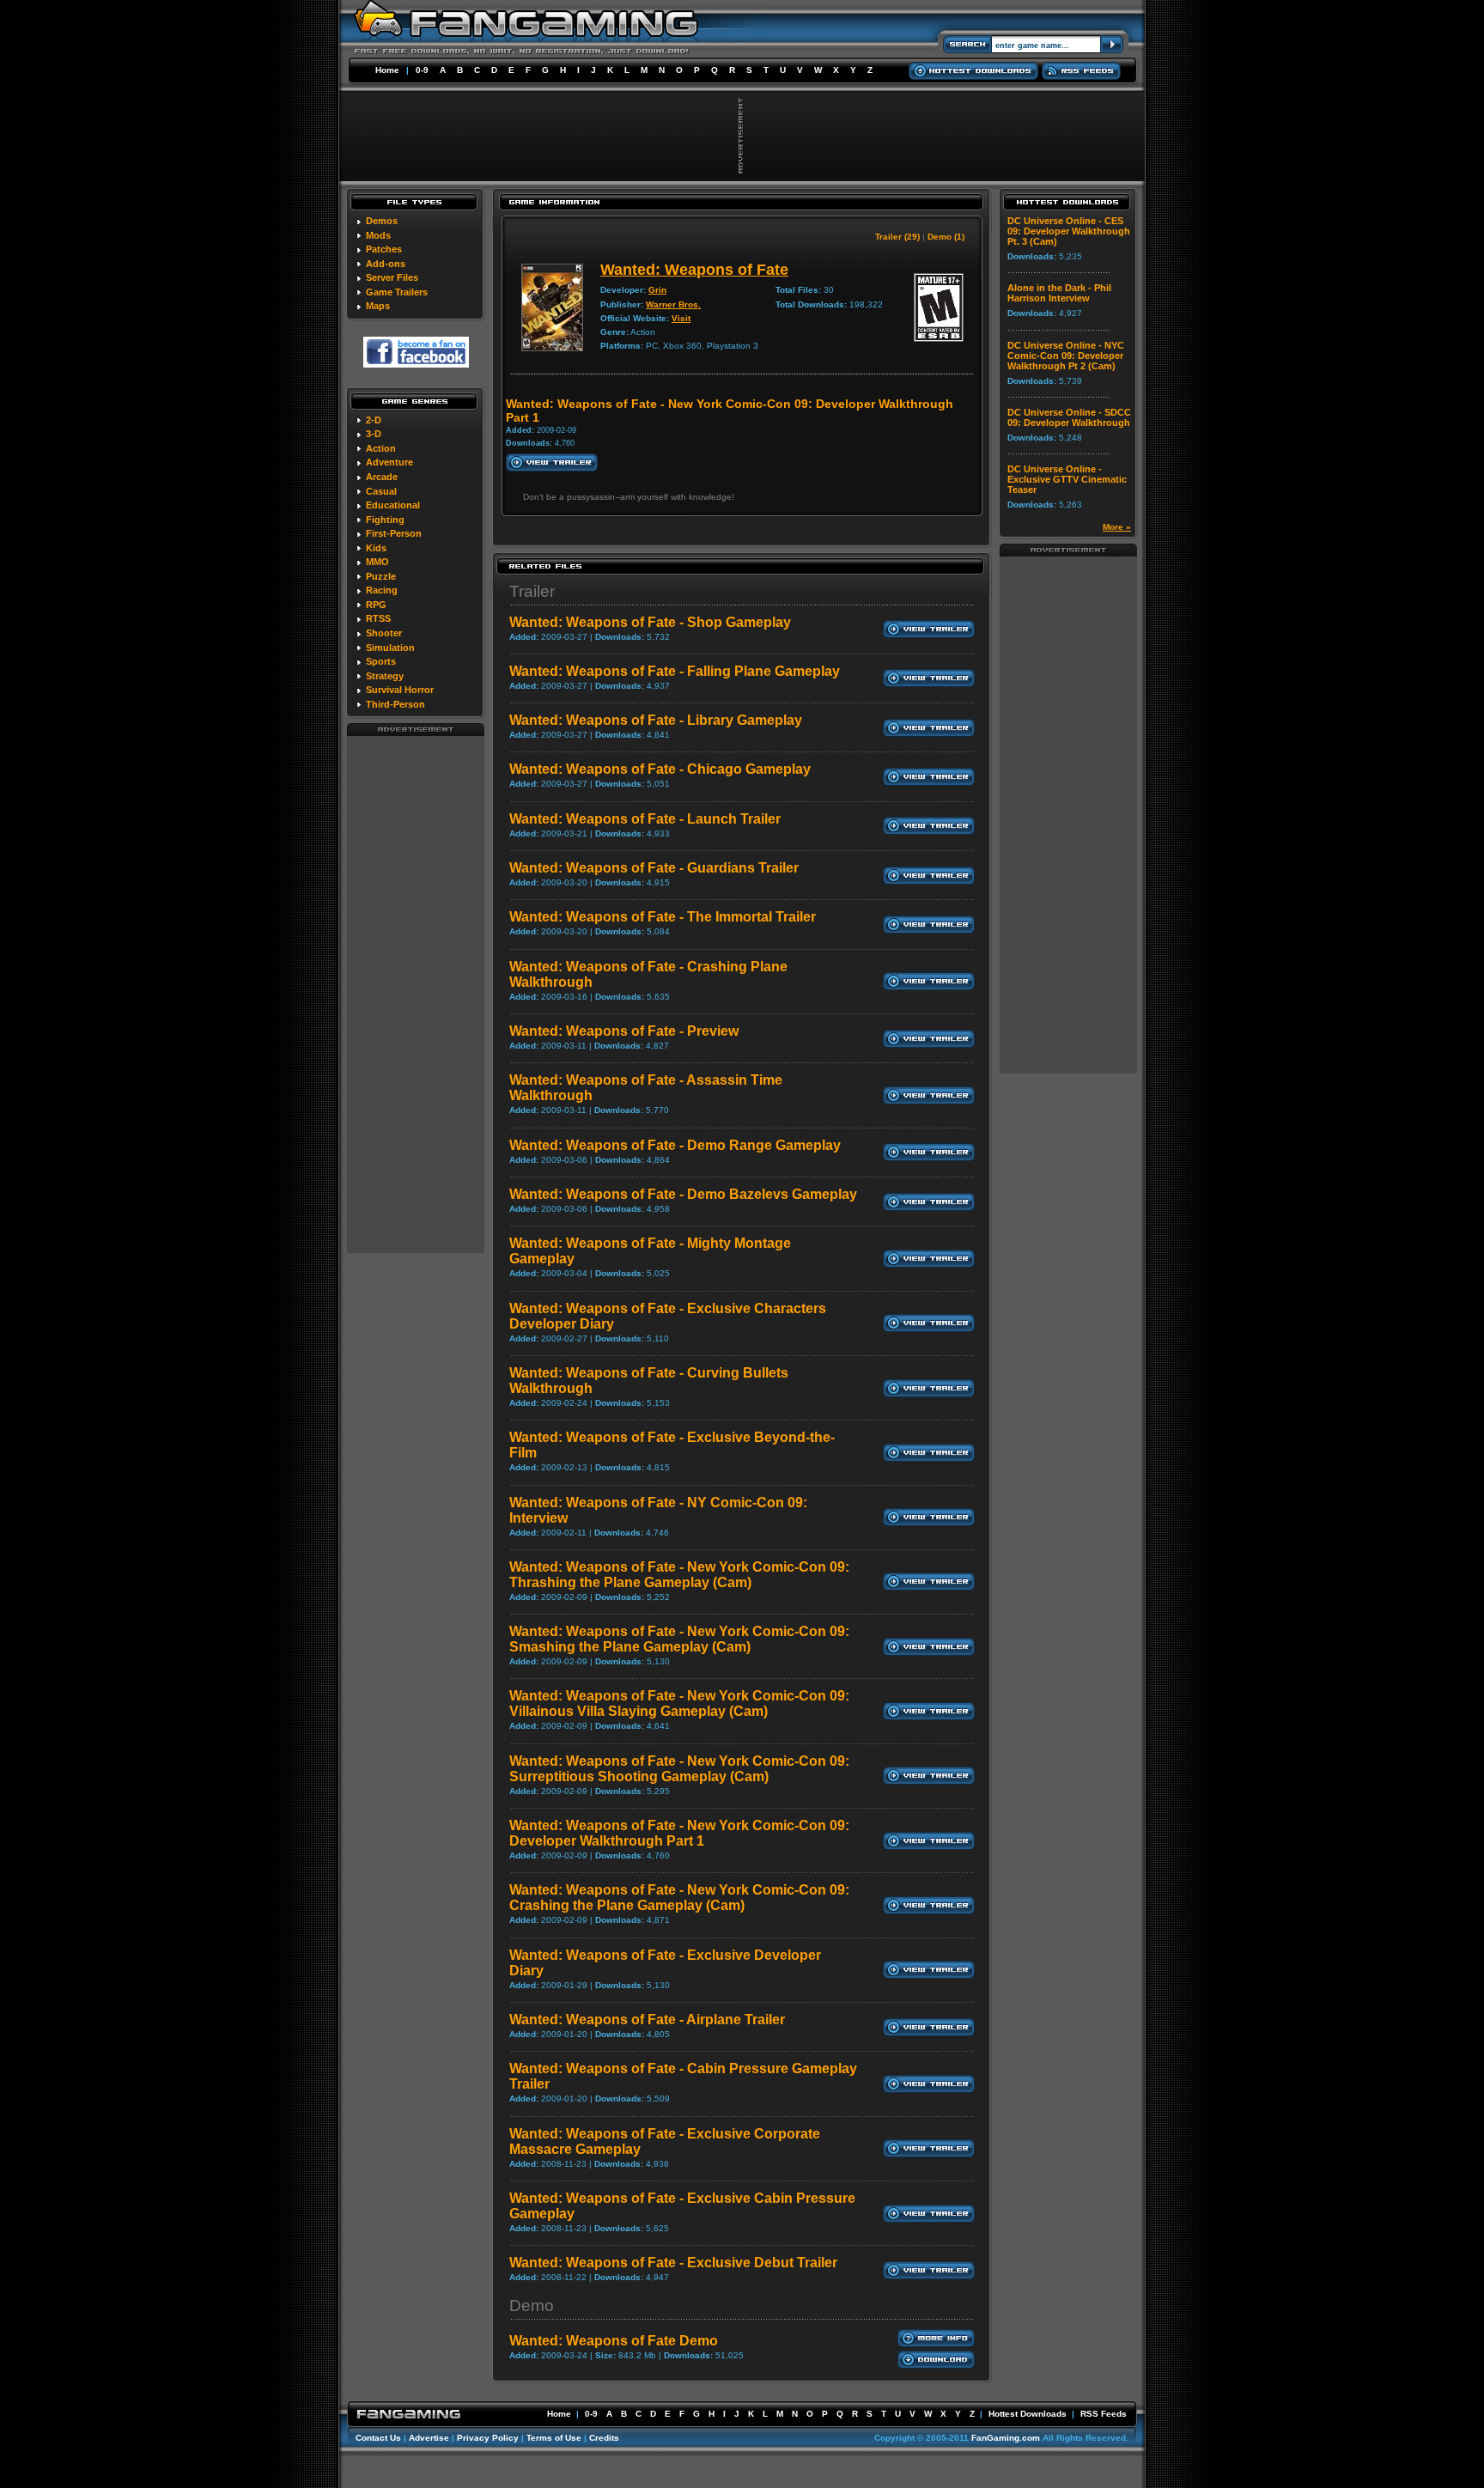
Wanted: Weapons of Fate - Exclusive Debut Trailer (673, 2263)
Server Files (392, 277)
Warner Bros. (673, 304)
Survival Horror (400, 690)
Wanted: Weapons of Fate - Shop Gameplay (650, 622)
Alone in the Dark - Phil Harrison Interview (1059, 293)
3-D (374, 434)
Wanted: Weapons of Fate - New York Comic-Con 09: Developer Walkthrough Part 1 (679, 1833)
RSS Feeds (1104, 2414)
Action (381, 448)
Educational (393, 505)
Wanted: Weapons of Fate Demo (614, 2341)
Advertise (429, 2438)
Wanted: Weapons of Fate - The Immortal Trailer (663, 917)
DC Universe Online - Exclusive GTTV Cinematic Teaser (1067, 479)
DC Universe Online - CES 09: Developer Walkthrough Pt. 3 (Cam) (1069, 231)
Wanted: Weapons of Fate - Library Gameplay (656, 720)
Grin (657, 290)
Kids (376, 548)
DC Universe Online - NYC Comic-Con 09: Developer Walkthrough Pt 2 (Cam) (1066, 356)
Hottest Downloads (1028, 2414)
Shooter (384, 633)
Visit (681, 318)
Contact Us (378, 2438)
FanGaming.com (1006, 2438)
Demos (382, 221)
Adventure (389, 462)
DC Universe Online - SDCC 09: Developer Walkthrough (1069, 417)
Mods (378, 235)
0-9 (422, 70)
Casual (381, 491)
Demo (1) (946, 237)
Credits (604, 2438)
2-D (374, 420)
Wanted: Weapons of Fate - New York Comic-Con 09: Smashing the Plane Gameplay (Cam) (679, 1639)
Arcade (382, 477)
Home (387, 70)
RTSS (378, 618)
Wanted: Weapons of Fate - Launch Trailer (645, 819)
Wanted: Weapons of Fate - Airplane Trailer (647, 2020)
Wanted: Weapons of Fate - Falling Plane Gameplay (675, 671)
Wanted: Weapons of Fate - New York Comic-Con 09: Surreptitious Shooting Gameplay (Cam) (679, 1769)
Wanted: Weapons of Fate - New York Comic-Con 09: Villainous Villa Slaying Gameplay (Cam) (679, 1703)
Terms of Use (554, 2438)
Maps (378, 306)
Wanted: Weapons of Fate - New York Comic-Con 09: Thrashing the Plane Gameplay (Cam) (679, 1575)
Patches (384, 249)
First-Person (394, 533)
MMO (377, 562)
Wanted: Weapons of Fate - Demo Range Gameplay (675, 1145)
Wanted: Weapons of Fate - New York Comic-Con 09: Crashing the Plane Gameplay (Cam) (679, 1898)
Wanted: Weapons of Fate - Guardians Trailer (654, 868)
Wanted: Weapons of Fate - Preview (624, 1031)
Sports (381, 661)
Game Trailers (397, 292)
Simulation (390, 648)
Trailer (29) (897, 237)
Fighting (385, 520)
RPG (376, 605)
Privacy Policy (488, 2438)
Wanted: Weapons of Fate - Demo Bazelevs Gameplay (683, 1194)
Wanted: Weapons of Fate (694, 270)
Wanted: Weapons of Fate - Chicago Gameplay (660, 769)
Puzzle (381, 576)
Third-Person (395, 704)
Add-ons (386, 264)
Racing (382, 590)
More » (1117, 527)
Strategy (385, 676)
